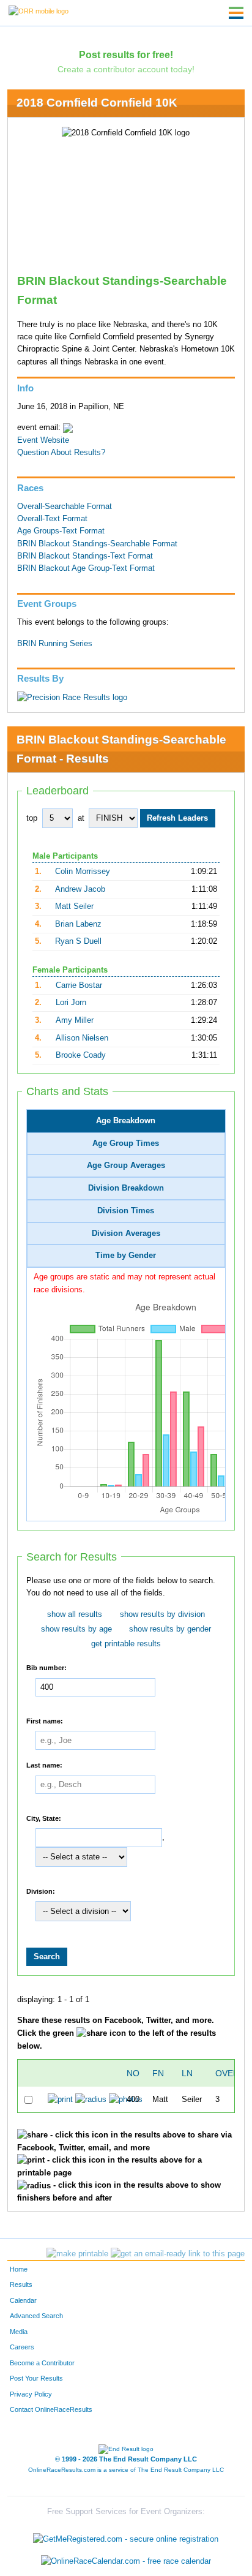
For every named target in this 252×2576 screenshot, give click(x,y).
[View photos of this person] (126, 2100)
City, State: (44, 1818)
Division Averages (126, 1233)
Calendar (23, 2300)
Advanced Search (36, 2316)
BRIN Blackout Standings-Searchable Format (97, 544)
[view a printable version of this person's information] (60, 2100)
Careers (22, 2347)
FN (158, 2073)
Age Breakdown (126, 1121)
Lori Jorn (71, 1003)
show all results (75, 1614)
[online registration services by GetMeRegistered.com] (126, 2536)
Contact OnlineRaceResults (51, 2409)
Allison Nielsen (82, 1038)
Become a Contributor (42, 2363)
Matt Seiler (74, 906)
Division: (41, 1891)
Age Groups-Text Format (61, 531)
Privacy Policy (31, 2394)
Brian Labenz (78, 924)
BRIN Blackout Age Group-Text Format (86, 568)
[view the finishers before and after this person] (91, 2100)
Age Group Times (126, 1143)
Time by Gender (126, 1256)
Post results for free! (126, 55)
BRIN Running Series (55, 644)
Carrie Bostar (79, 985)
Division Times (126, 1211)
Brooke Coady (81, 1055)
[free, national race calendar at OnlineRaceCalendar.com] (126, 2561)
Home (19, 2269)
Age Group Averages (126, 1166)
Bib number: (46, 1668)
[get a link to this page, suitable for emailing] (178, 2254)
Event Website (43, 440)
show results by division (162, 1614)
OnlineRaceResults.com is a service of (126, 2470)
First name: (45, 1720)
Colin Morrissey (83, 872)
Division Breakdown (126, 1188)
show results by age (76, 1629)
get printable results (126, 1644)
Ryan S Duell (78, 941)
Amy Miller (75, 1020)
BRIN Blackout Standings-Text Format (85, 556)
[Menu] (236, 13)
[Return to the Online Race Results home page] (39, 10)
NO (133, 2073)
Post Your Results (36, 2378)
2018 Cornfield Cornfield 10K (97, 103)
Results (21, 2284)
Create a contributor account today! (126, 69)
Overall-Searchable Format (65, 507)
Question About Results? (61, 453)
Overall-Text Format (52, 519)
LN (187, 2073)
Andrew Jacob (80, 889)
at (81, 818)
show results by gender (170, 1629)
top (32, 818)
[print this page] (77, 2254)
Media (19, 2332)
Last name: (44, 1765)
